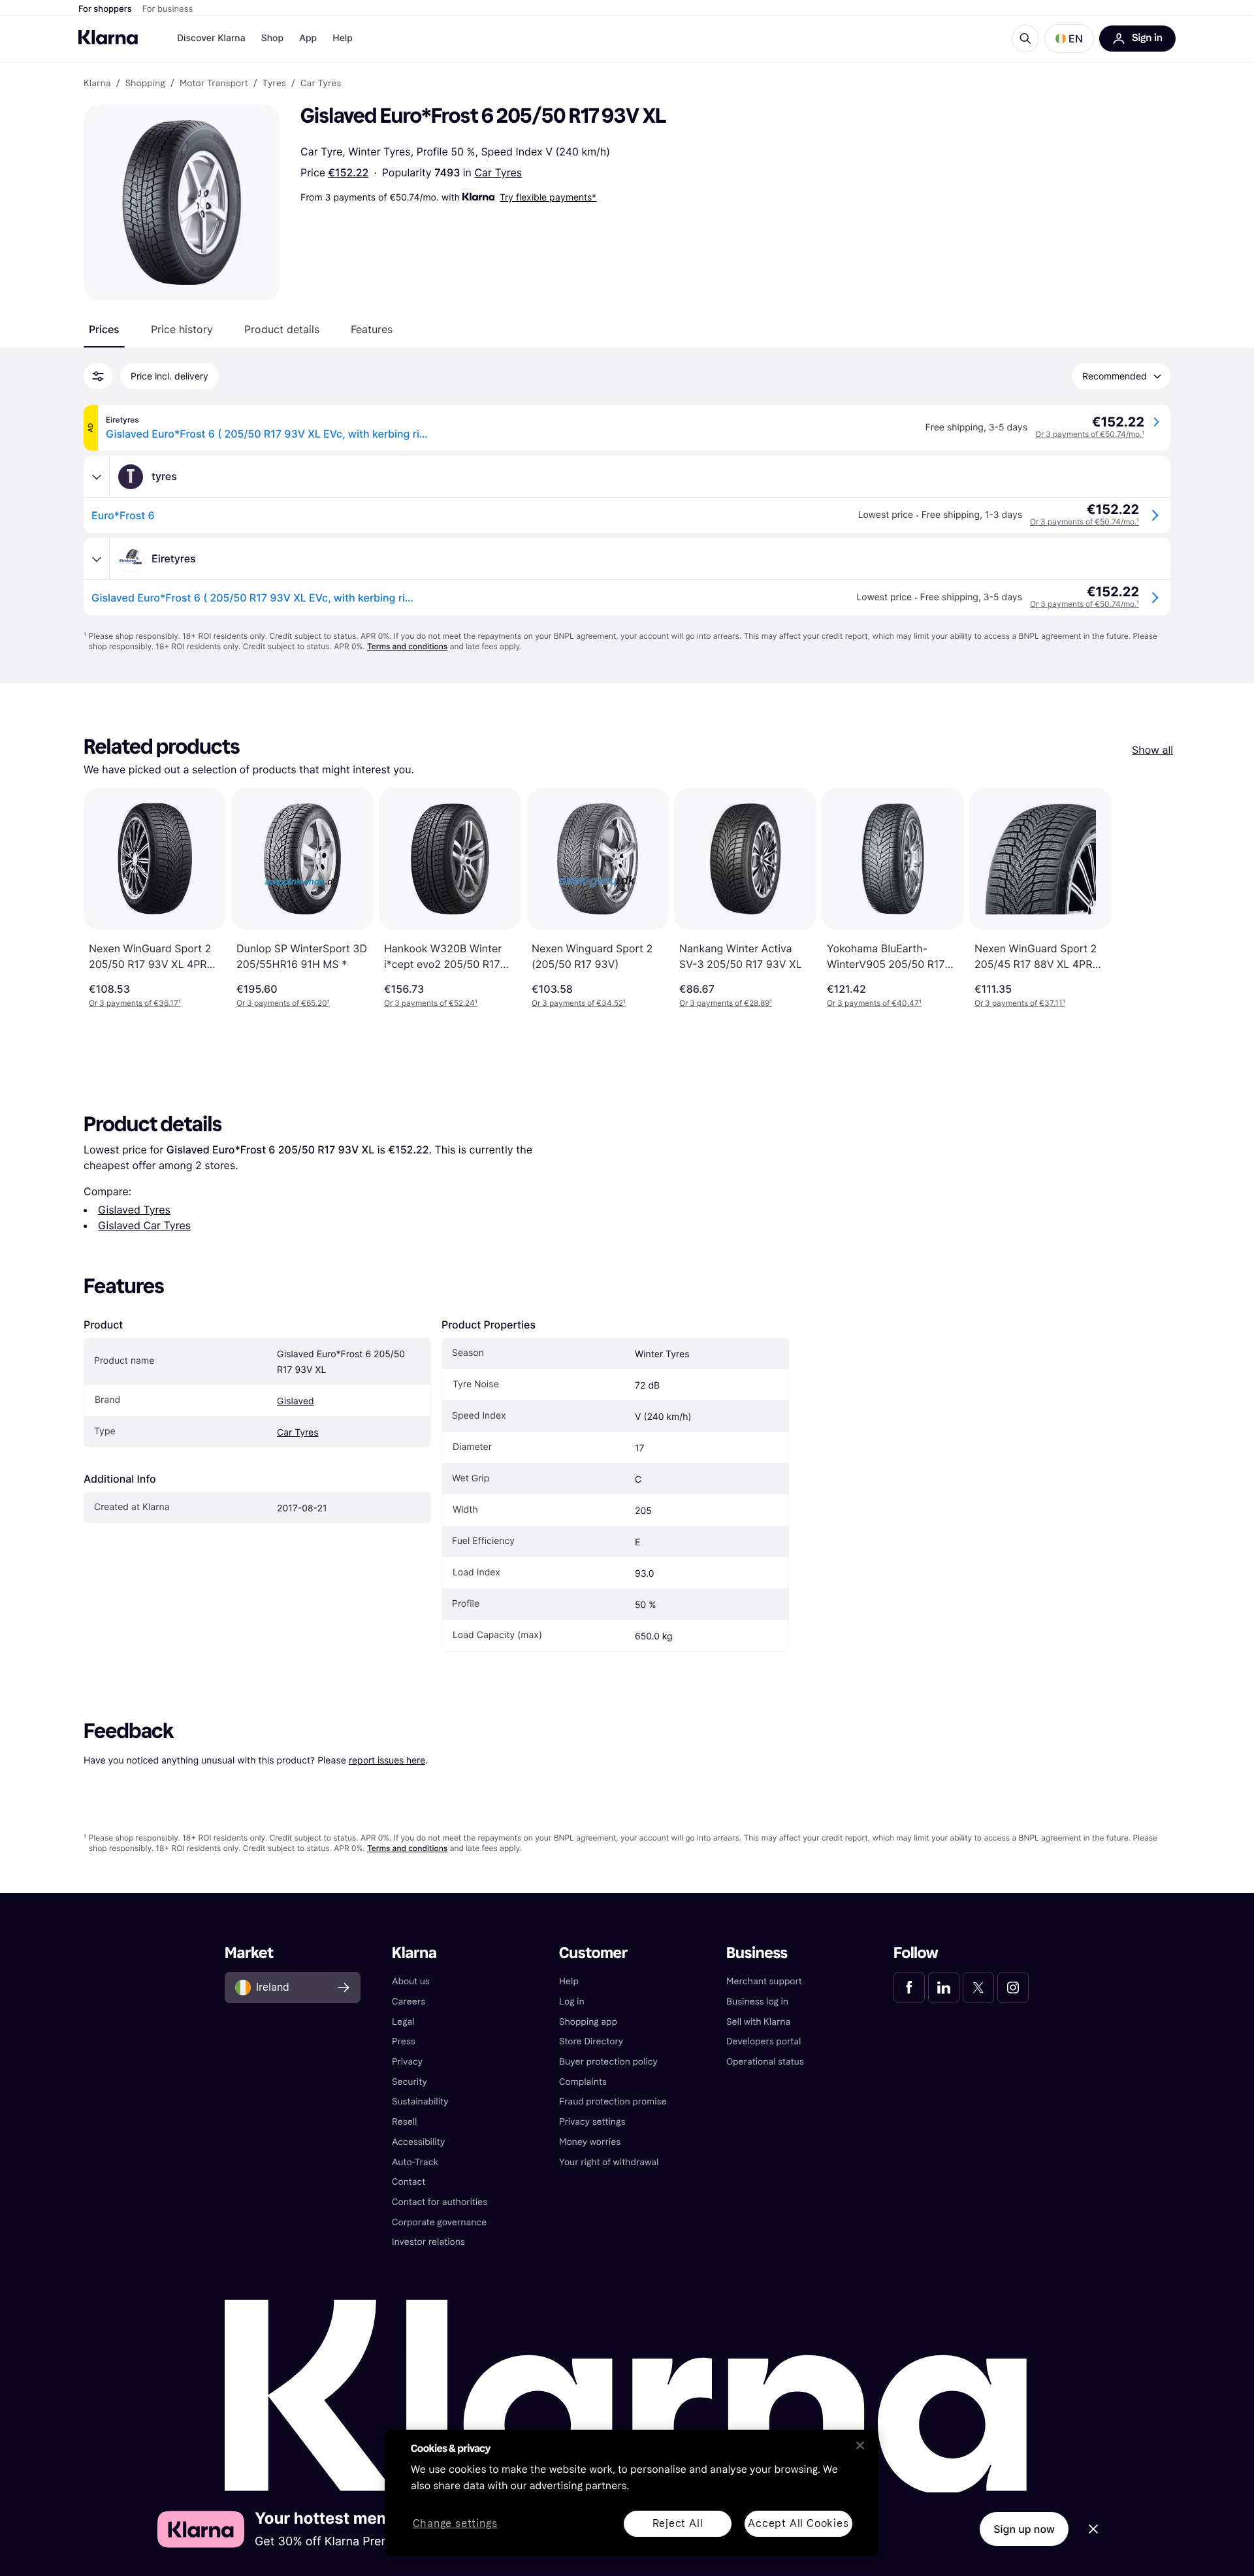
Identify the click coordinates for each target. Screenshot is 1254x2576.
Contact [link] (409, 2182)
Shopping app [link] (588, 2022)
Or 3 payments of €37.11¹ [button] (1020, 1003)
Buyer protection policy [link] (608, 2062)
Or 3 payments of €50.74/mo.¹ (1090, 434)
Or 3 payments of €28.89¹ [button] (726, 1003)
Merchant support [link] (764, 1981)
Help (343, 38)
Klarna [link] (97, 84)
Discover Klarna (211, 38)
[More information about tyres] (97, 477)
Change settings (455, 2524)
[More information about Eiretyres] (97, 559)
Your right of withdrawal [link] (609, 2162)
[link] (909, 1988)
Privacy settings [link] (592, 2122)
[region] (632, 2493)
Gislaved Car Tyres (144, 1225)
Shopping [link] (145, 84)
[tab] (104, 329)
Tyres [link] (274, 84)
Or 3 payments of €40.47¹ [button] (874, 1003)
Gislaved (296, 1401)
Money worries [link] (590, 2142)
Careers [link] (409, 2002)
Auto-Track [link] (415, 2162)
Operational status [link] (765, 2062)
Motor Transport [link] (214, 84)
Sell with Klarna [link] (758, 2022)
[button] (1069, 39)
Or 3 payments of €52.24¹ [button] (431, 1003)
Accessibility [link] (418, 2142)
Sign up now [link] (1024, 2529)
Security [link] (410, 2082)
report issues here (387, 1760)
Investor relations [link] (428, 2242)
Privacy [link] (407, 2062)
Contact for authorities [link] (440, 2202)
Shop (273, 38)
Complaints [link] (583, 2082)
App (308, 38)
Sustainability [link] (420, 2101)
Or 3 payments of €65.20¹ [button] (283, 1003)
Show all (1152, 750)
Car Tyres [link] (321, 84)
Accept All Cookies (798, 2523)
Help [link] (569, 1981)
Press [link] (404, 2041)
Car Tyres (498, 172)
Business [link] (757, 1953)
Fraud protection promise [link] (613, 2101)
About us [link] (411, 1981)
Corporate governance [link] (439, 2222)
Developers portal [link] (764, 2041)
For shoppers (105, 9)
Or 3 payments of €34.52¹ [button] (579, 1003)
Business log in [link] (757, 2002)
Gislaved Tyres (134, 1210)
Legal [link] (403, 2022)
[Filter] (98, 376)
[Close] (860, 2445)
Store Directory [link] (591, 2041)
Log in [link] (572, 2002)
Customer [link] (593, 1953)
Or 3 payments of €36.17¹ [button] (135, 1003)
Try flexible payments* (548, 197)
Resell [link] (404, 2122)
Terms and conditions (407, 646)
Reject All (678, 2523)
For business (168, 9)
